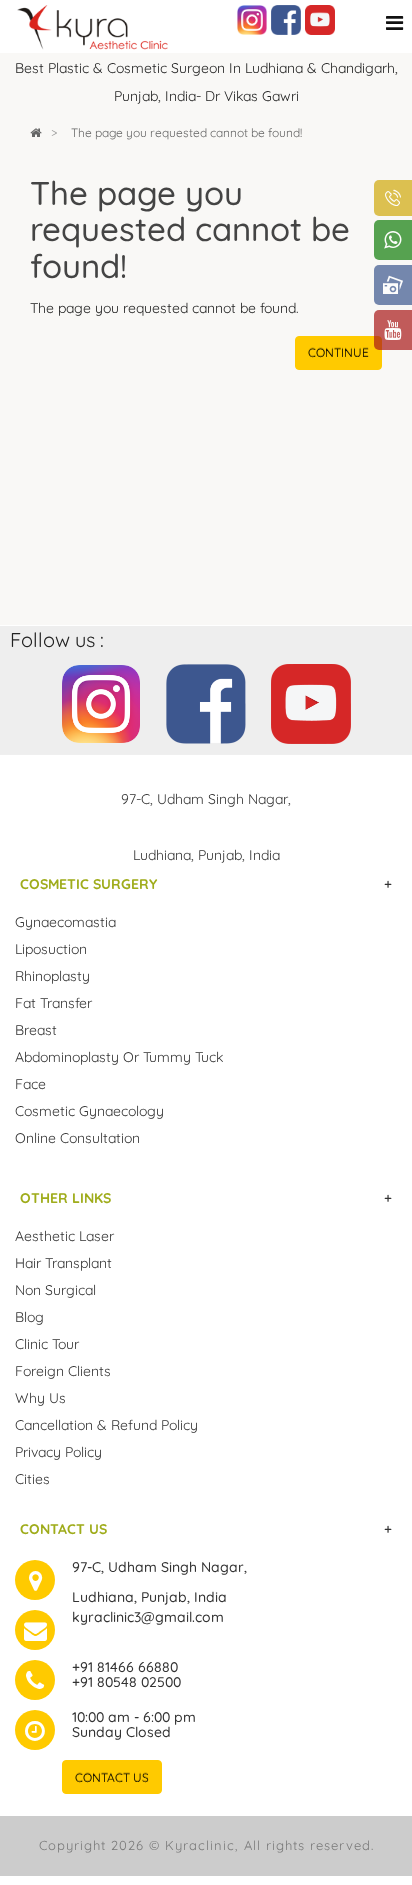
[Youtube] (320, 19)
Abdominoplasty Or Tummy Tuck (119, 1057)
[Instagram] (252, 19)
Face (30, 1084)
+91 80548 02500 (126, 1682)
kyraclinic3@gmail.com (148, 1617)
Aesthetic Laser (64, 1236)
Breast (36, 1030)
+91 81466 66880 (125, 1667)
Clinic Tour (47, 1344)
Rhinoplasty (52, 976)
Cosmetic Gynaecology (89, 1111)
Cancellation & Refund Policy (106, 1425)
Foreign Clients (63, 1371)
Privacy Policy (58, 1452)
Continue (338, 352)
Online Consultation (77, 1138)
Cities (32, 1479)
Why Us (40, 1398)
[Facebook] (286, 19)
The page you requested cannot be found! (186, 132)
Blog (29, 1317)
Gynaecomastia (65, 922)
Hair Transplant (63, 1263)
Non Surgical (55, 1290)
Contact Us (112, 1777)
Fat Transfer (53, 1003)
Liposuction (51, 949)
